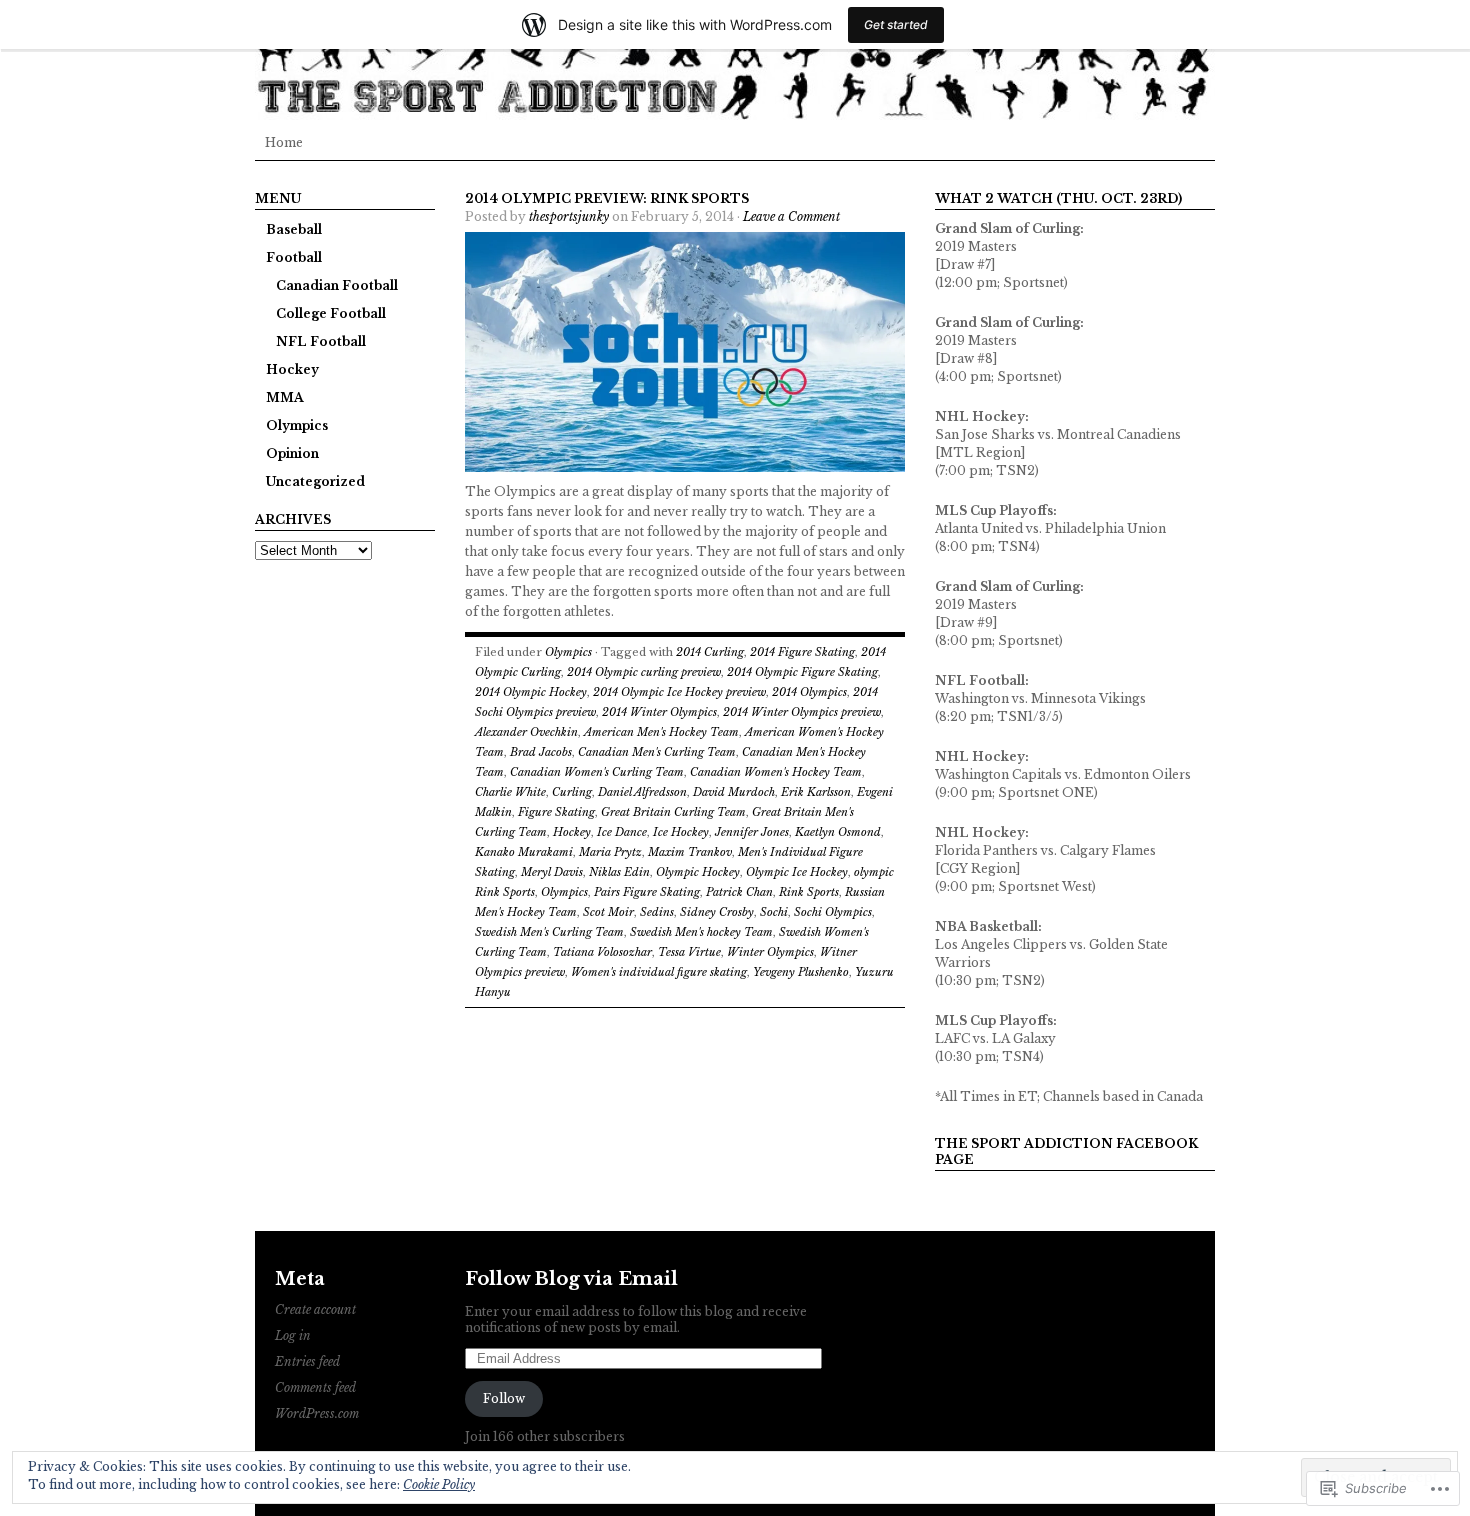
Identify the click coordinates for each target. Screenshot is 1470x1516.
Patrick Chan (739, 892)
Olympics (297, 425)
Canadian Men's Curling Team (657, 752)
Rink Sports (809, 892)
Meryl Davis (552, 872)
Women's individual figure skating (659, 972)
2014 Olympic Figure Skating (802, 672)
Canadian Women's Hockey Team (776, 772)
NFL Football (321, 341)
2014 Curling (710, 652)
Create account (315, 1309)
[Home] (735, 60)
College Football (331, 313)
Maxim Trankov (690, 852)
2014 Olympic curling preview (644, 672)
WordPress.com (317, 1413)
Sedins (657, 912)
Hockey (292, 369)
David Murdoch (734, 792)
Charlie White (510, 792)
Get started (896, 24)
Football (294, 257)
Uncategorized (315, 481)
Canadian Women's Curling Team (597, 772)
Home (284, 142)
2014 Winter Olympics (659, 712)
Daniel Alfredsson (642, 792)
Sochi (774, 912)
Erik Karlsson (816, 792)
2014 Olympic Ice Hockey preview (679, 692)
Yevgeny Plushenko (801, 972)
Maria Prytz (610, 852)
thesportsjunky (569, 216)
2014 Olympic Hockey (531, 692)
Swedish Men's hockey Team (701, 932)
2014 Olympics (809, 692)
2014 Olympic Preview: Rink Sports (607, 198)
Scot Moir (608, 912)
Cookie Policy (439, 1484)
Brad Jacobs (541, 752)
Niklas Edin (619, 872)
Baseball (294, 229)
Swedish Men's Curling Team (549, 932)
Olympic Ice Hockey (797, 872)
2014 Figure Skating (802, 652)
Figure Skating (556, 812)
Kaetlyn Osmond (838, 832)
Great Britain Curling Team (673, 812)
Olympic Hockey (698, 872)
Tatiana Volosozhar (602, 952)
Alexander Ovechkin (526, 732)
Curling (572, 792)
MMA (285, 397)
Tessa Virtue (689, 952)
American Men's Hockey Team (661, 732)
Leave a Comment (791, 216)
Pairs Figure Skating (647, 892)
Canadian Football (337, 285)
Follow (504, 1398)
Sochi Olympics (833, 912)
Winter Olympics (770, 952)
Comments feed (315, 1387)
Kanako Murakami (524, 852)
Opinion (292, 453)
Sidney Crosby (717, 912)
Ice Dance (622, 832)
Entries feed (307, 1361)
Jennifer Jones (752, 832)
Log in (293, 1335)
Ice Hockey (681, 832)
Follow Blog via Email (571, 1279)
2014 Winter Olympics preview (802, 712)
